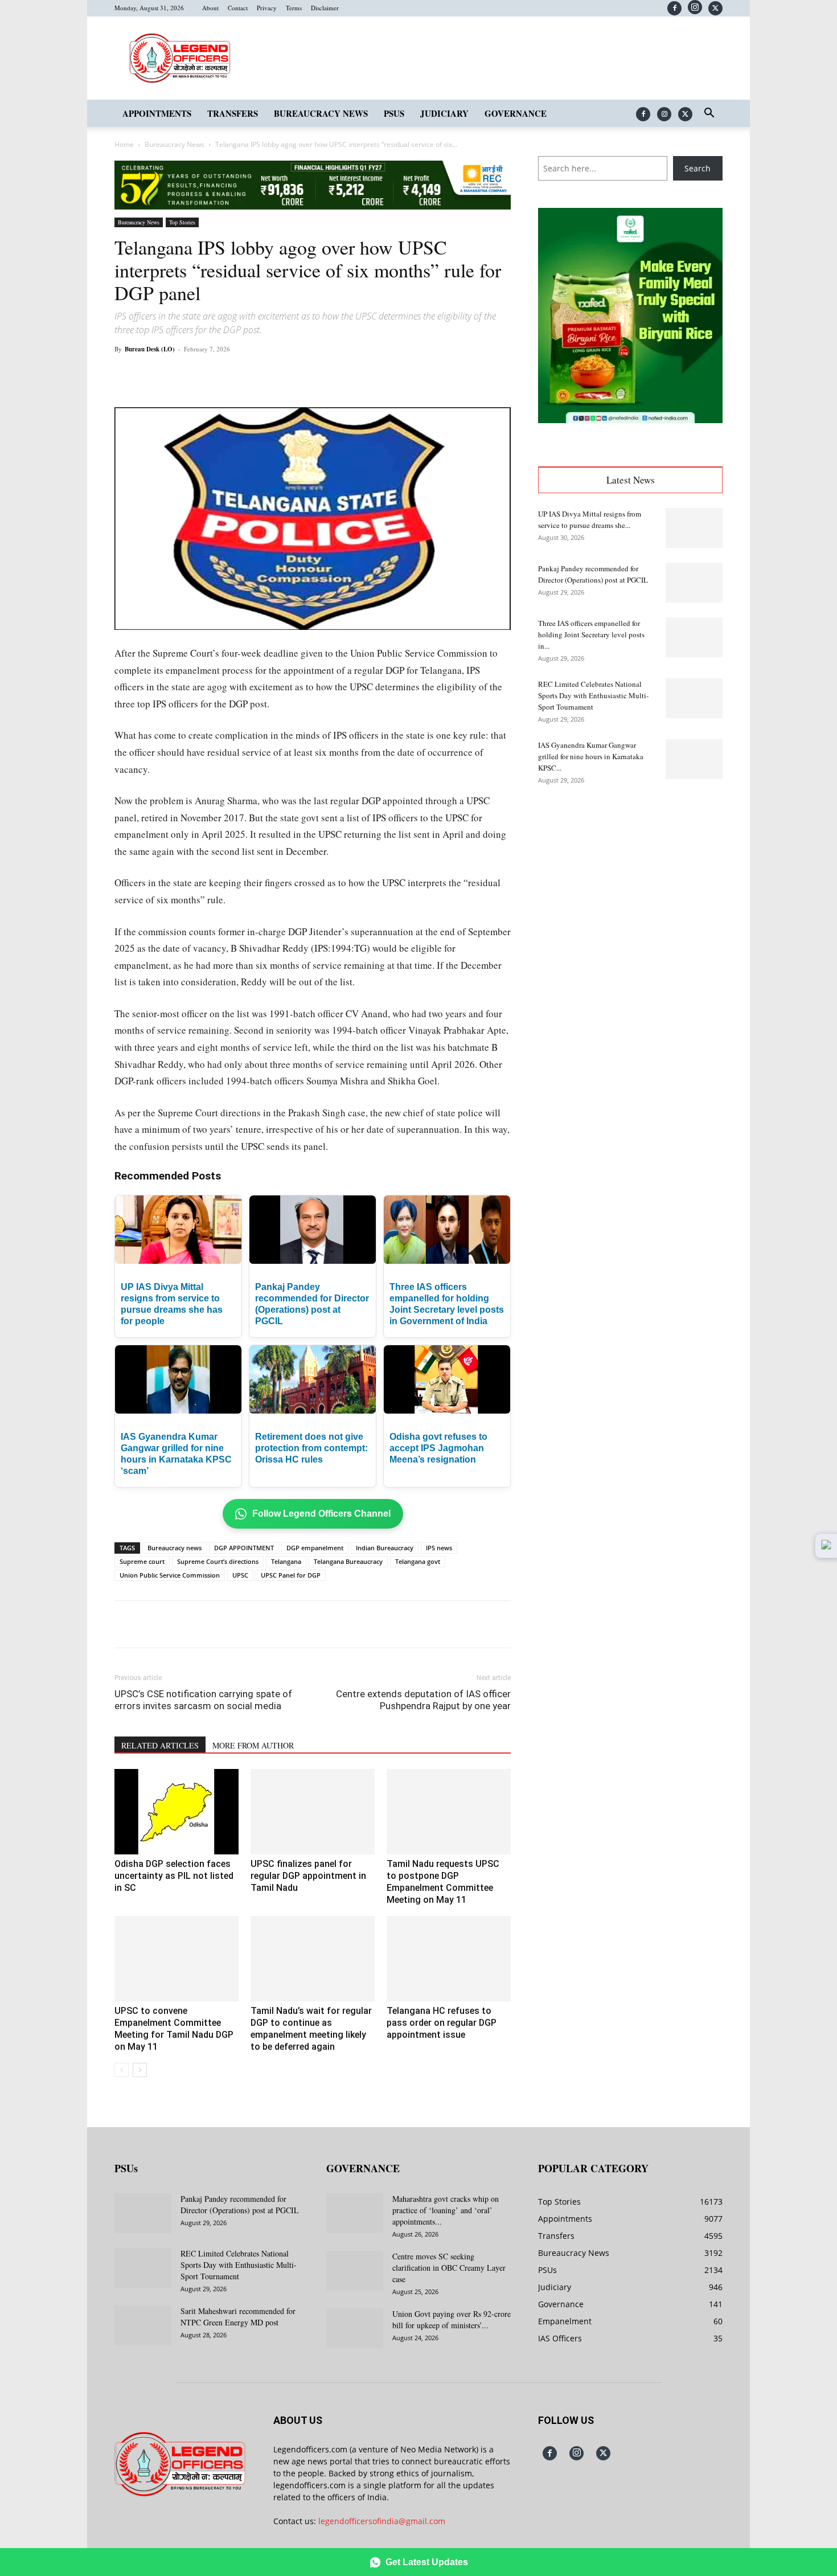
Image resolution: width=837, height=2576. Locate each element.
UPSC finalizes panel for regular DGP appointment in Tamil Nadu (308, 1876)
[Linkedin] (272, 375)
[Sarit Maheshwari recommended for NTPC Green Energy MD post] (143, 2325)
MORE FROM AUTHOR (253, 1745)
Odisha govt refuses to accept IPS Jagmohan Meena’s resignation (438, 1448)
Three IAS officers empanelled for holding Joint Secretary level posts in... (591, 634)
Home (124, 144)
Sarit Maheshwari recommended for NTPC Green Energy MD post (238, 2317)
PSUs (394, 113)
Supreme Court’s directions (218, 1561)
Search (698, 168)
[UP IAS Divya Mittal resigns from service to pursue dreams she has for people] (694, 528)
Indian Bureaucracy (385, 1548)
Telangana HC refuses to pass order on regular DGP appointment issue (442, 2023)
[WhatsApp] (245, 375)
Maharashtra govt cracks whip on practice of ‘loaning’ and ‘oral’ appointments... (446, 2210)
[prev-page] (122, 2070)
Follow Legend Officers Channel (321, 1514)
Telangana (286, 1561)
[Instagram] (695, 7)
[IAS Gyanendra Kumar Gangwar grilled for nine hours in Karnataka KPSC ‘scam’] (694, 759)
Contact (238, 8)
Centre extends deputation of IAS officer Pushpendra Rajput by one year (423, 1700)
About (210, 8)
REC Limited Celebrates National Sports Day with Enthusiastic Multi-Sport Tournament (593, 695)
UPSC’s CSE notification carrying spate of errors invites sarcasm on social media (203, 1700)
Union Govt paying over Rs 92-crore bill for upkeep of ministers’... (452, 2319)
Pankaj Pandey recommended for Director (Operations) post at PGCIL (240, 2204)
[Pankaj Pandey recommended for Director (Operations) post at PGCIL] (694, 583)
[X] (715, 8)
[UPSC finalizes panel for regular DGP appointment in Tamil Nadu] (313, 1812)
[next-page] (140, 2070)
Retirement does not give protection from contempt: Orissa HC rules (311, 1448)
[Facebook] (674, 8)
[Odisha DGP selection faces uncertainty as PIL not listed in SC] (177, 1812)
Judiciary (444, 113)
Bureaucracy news (175, 1548)
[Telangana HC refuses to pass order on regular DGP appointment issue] (449, 1959)
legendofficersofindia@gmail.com (382, 2521)
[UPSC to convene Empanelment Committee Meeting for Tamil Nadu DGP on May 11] (177, 1959)
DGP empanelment (315, 1548)
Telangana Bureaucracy (348, 1561)
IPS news (439, 1548)
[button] (709, 114)
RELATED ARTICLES (160, 1745)
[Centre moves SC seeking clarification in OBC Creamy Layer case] (355, 2271)
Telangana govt (418, 1561)
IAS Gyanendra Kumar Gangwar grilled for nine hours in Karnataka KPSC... (591, 756)
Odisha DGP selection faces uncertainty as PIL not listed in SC (174, 1876)
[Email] (298, 375)
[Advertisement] (630, 884)
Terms (294, 8)
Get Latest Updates (427, 2562)
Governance (516, 113)
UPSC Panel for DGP (291, 1575)
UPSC (240, 1575)
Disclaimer (325, 8)
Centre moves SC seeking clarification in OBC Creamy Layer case (449, 2268)
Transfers (233, 113)
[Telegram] (324, 375)
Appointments (157, 113)
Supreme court (142, 1561)
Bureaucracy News (321, 113)
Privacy (267, 8)
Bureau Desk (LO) (150, 349)
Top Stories (182, 222)
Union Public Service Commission (170, 1575)
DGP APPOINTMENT (244, 1548)
